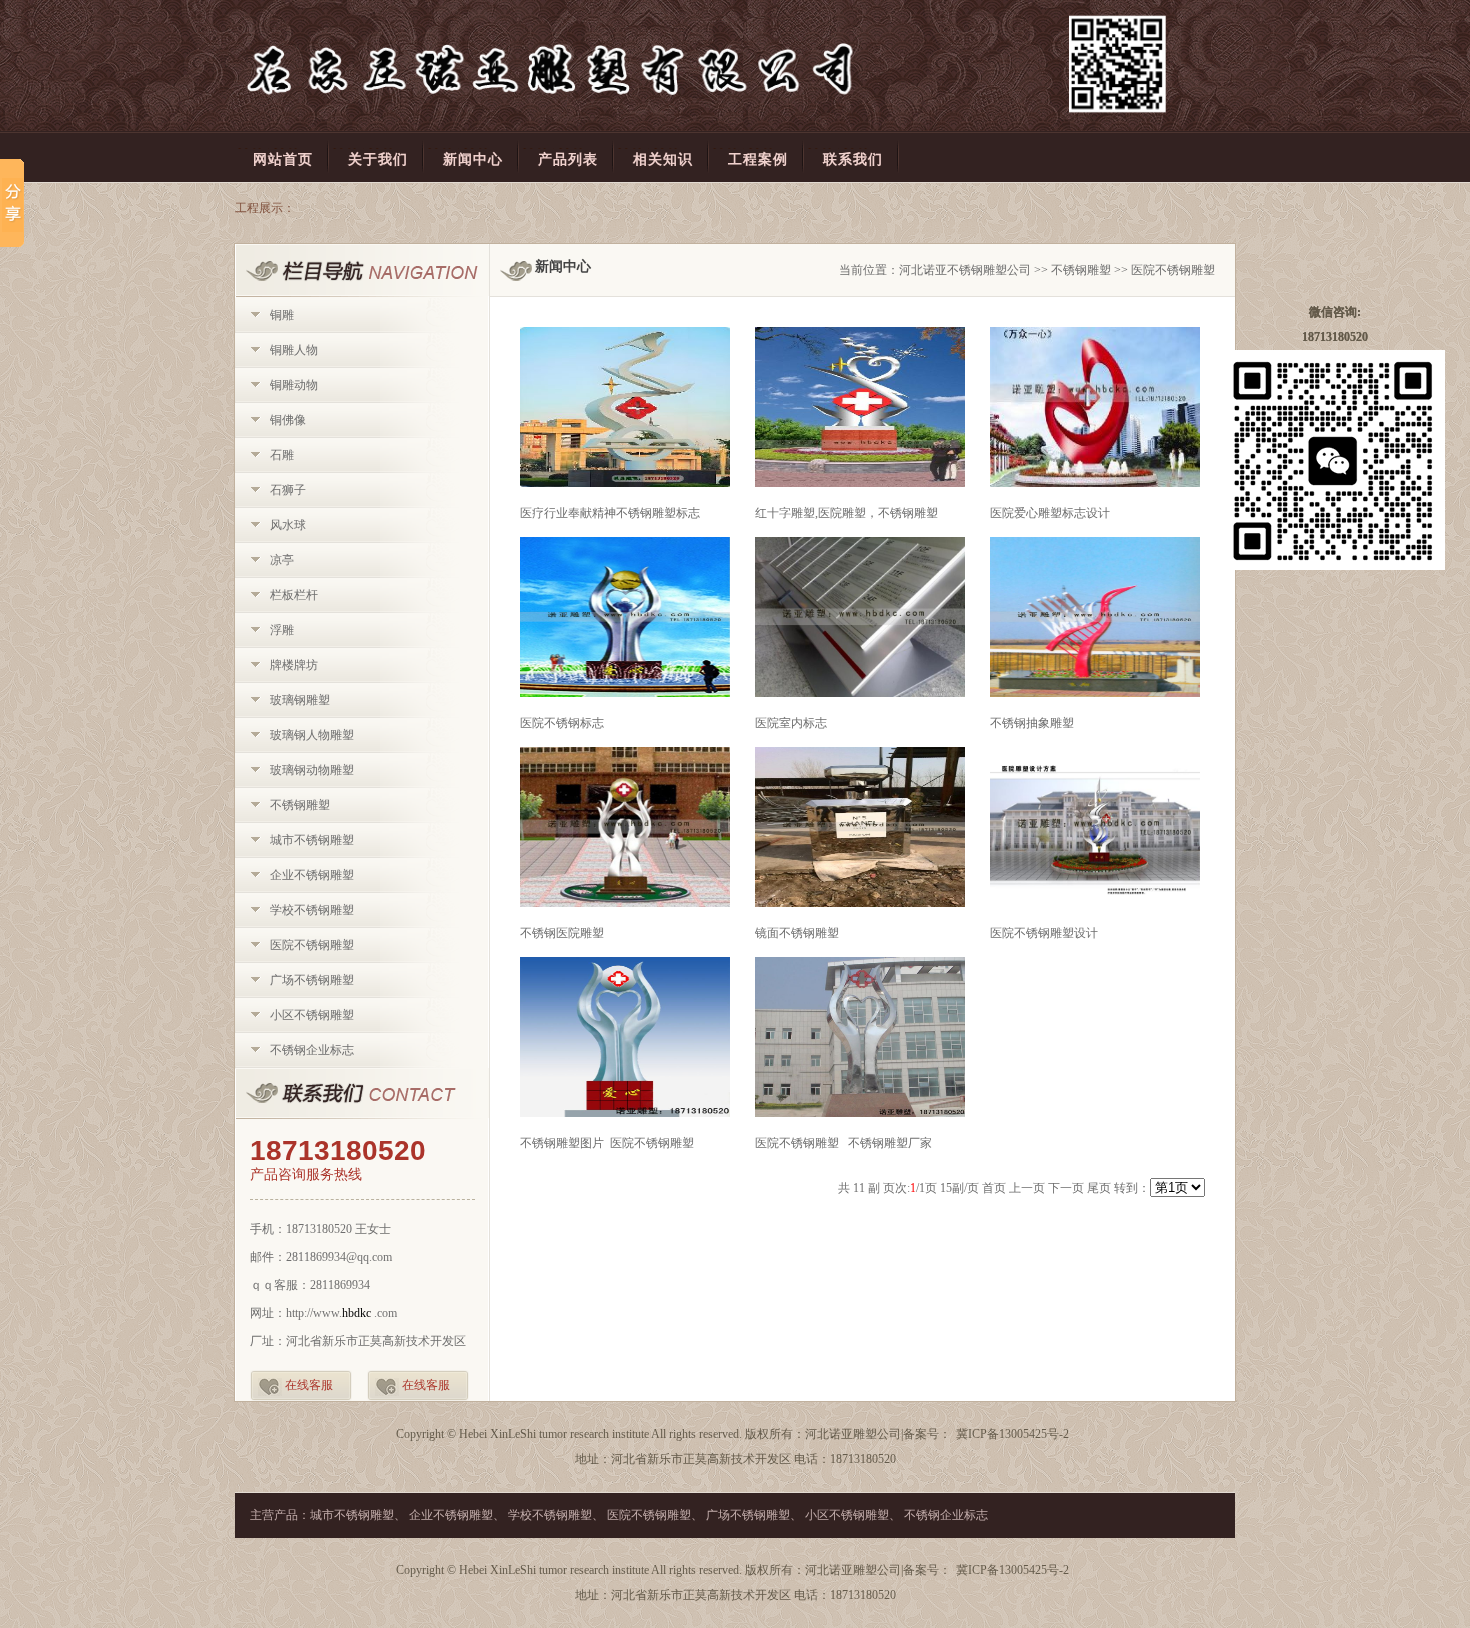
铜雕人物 (294, 350)
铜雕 (282, 315)
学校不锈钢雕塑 (312, 910)
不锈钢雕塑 (300, 805)
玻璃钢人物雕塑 (312, 735)
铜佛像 (288, 420)
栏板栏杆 (294, 595)
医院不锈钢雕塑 (312, 945)
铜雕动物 (294, 385)
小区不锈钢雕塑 (312, 1015)
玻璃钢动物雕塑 (312, 770)
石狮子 (288, 490)
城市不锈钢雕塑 (312, 840)
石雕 (282, 455)
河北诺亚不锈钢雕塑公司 (965, 270)
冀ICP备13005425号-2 (1012, 1434)
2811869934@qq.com (339, 1257)
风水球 (288, 525)
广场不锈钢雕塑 (312, 980)
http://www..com (341, 1313)
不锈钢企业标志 (312, 1050)
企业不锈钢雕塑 (312, 875)
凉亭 (282, 560)
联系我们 (362, 1094)
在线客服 (309, 1385)
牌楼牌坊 (294, 665)
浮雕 (282, 630)
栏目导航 (362, 270)
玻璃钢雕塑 (300, 700)
